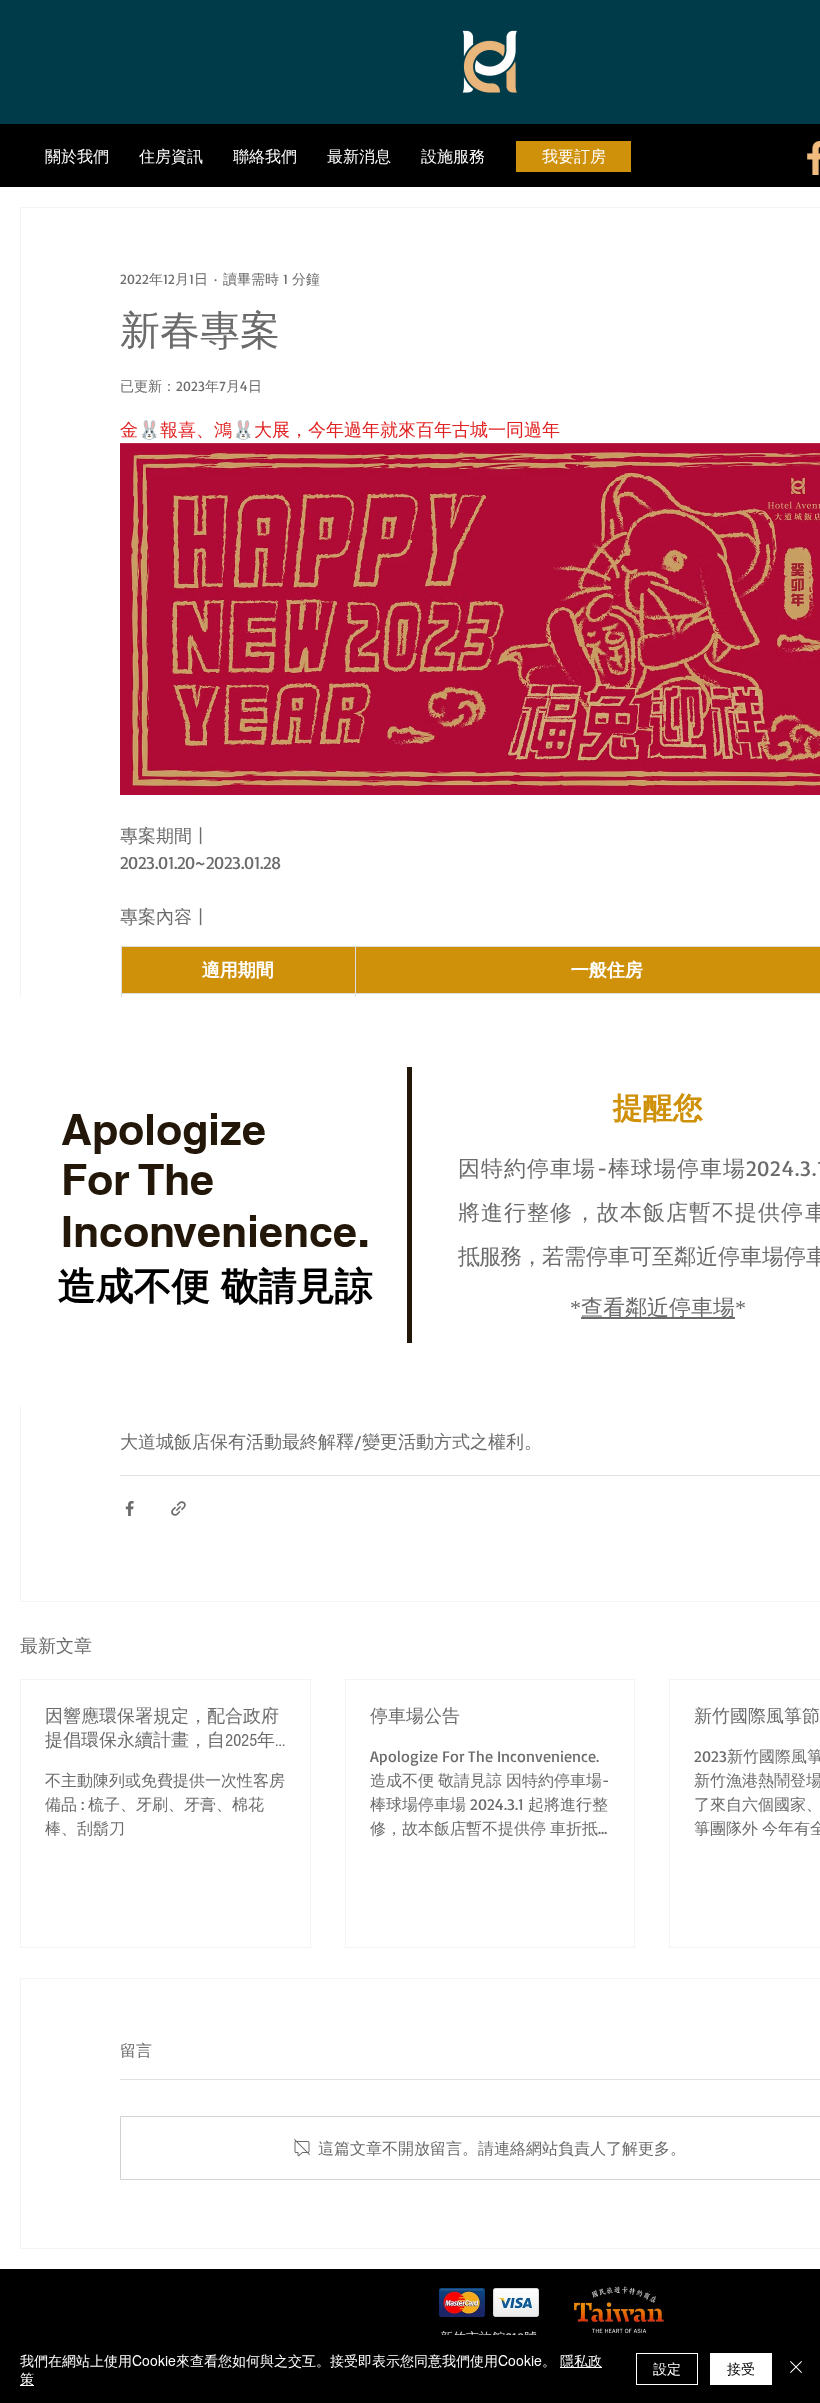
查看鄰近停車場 (658, 1309)
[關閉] (796, 2369)
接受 (741, 2368)
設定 (667, 2368)
